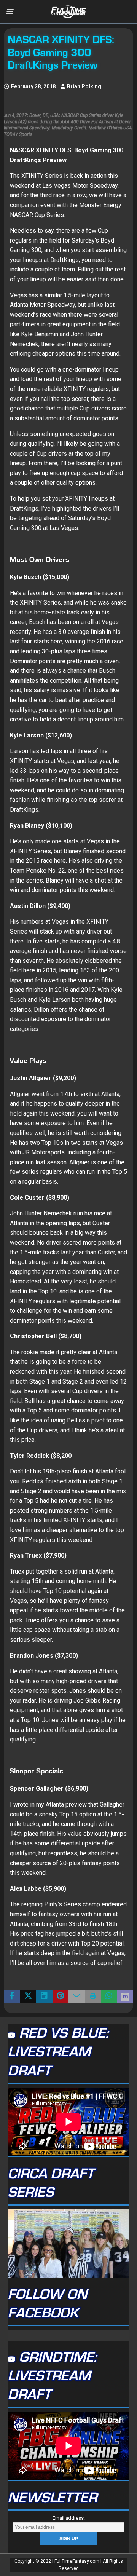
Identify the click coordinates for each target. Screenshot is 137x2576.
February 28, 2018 (33, 86)
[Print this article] (93, 1997)
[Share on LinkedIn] (44, 1997)
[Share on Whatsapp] (109, 1997)
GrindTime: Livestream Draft (52, 2376)
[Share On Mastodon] (125, 1997)
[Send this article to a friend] (77, 1997)
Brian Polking (84, 86)
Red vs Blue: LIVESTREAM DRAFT (58, 2052)
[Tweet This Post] (28, 1997)
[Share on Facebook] (12, 1997)
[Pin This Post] (61, 1997)
